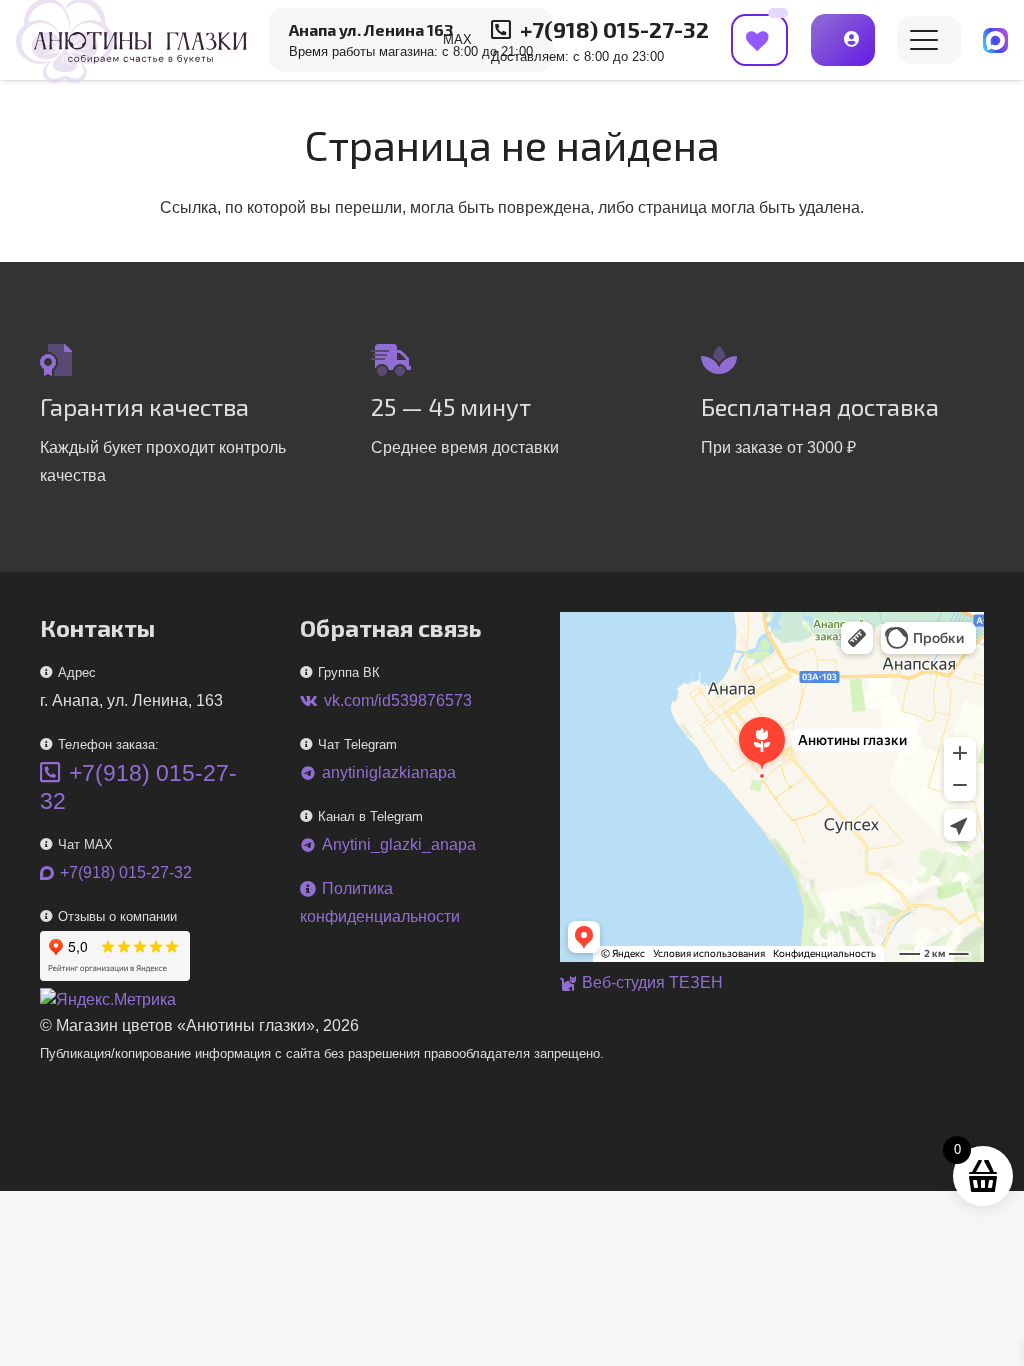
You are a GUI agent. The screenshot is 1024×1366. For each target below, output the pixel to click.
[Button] (843, 39)
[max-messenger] (995, 40)
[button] (924, 40)
